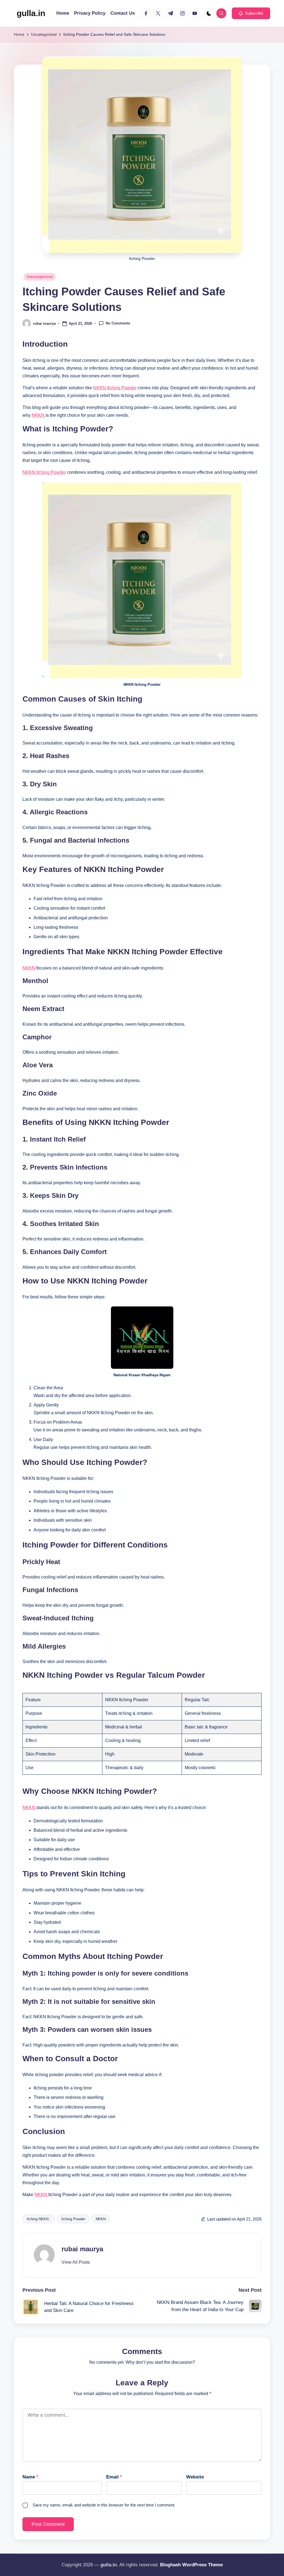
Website (195, 2477)
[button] (251, 13)
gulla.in (31, 13)
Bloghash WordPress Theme (191, 2565)
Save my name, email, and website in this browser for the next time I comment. (104, 2505)
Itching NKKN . (39, 2219)
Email (114, 2477)
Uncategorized (40, 277)
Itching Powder (73, 2219)
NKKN (39, 415)
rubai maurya (82, 2249)
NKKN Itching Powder (115, 388)
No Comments (118, 323)
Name (30, 2477)
